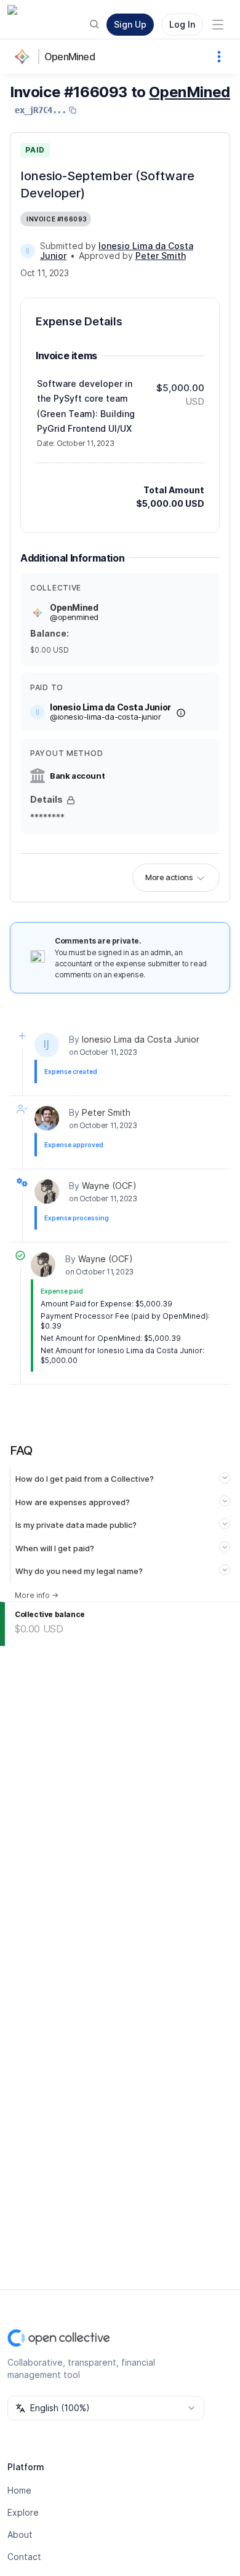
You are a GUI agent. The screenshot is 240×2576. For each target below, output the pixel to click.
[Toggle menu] (218, 25)
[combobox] (106, 2408)
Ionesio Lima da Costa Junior (141, 1039)
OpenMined (70, 57)
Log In (182, 24)
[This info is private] (71, 800)
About (20, 2534)
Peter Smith (106, 1112)
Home (19, 2490)
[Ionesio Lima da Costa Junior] (28, 251)
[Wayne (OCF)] (47, 1191)
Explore (23, 2512)
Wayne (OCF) (109, 1186)
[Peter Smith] (47, 1118)
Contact (24, 2557)
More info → (37, 1595)
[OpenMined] (25, 57)
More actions (169, 877)
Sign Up (130, 24)
